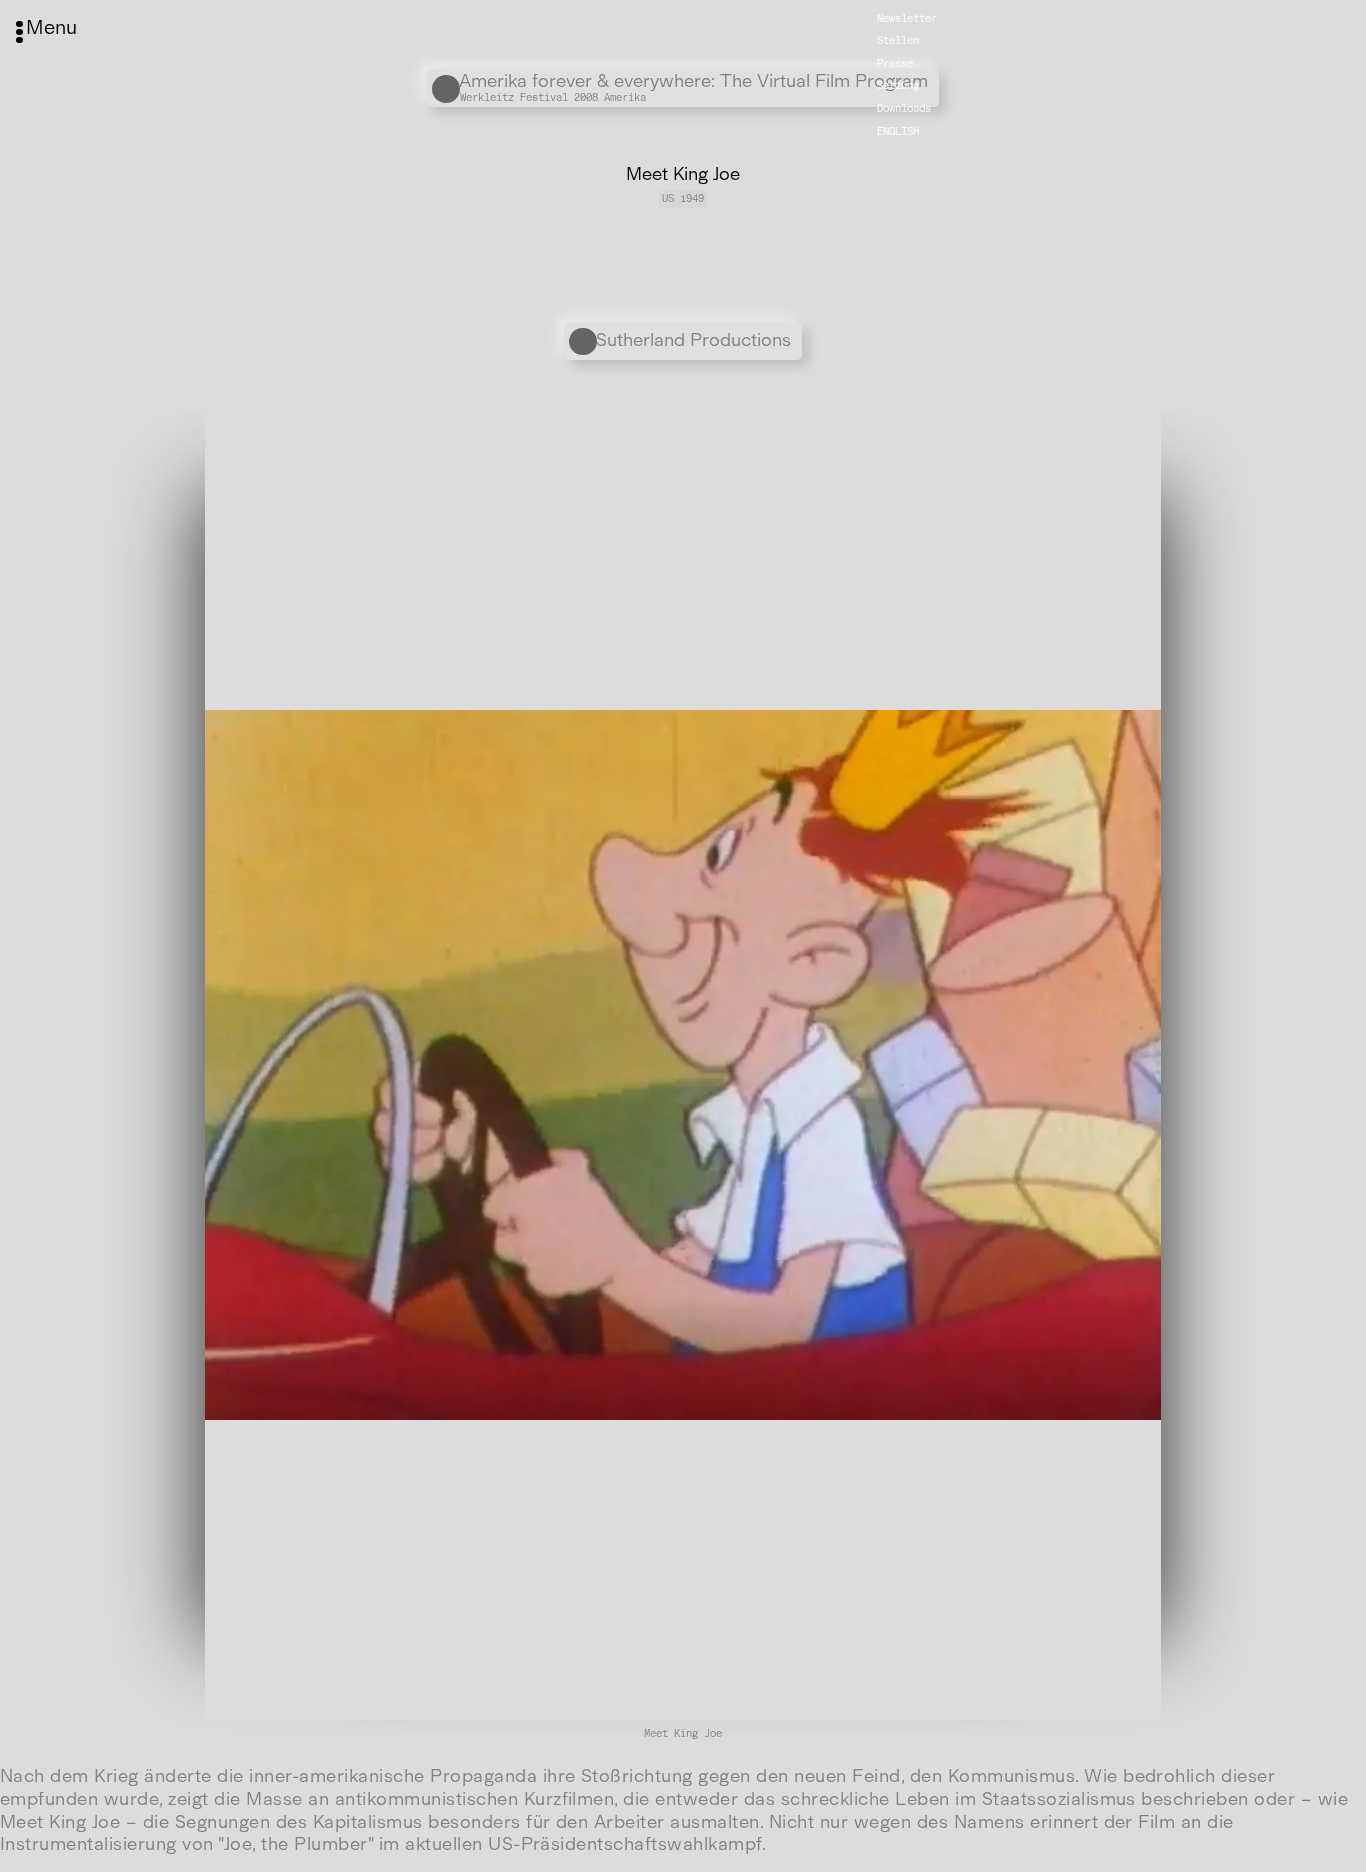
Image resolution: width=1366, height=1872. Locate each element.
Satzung (898, 85)
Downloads (904, 108)
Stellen (898, 40)
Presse (895, 63)
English (898, 130)
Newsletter (907, 17)
